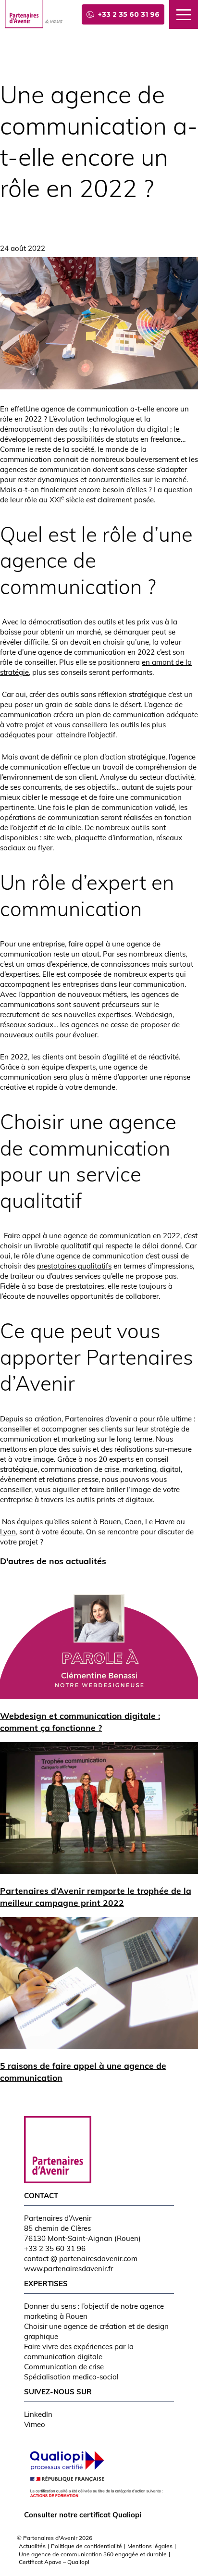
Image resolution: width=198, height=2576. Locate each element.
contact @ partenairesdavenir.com (81, 2259)
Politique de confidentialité (87, 2546)
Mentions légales (150, 2546)
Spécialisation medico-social (71, 2377)
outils (44, 1035)
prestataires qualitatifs (74, 1266)
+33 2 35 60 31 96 (55, 2248)
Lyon (8, 1532)
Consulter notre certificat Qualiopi (83, 2515)
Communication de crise (64, 2367)
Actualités (32, 2546)
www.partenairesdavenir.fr (68, 2269)
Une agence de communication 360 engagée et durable (93, 2554)
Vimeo (35, 2424)
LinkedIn (38, 2414)
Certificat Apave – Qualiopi (54, 2562)
